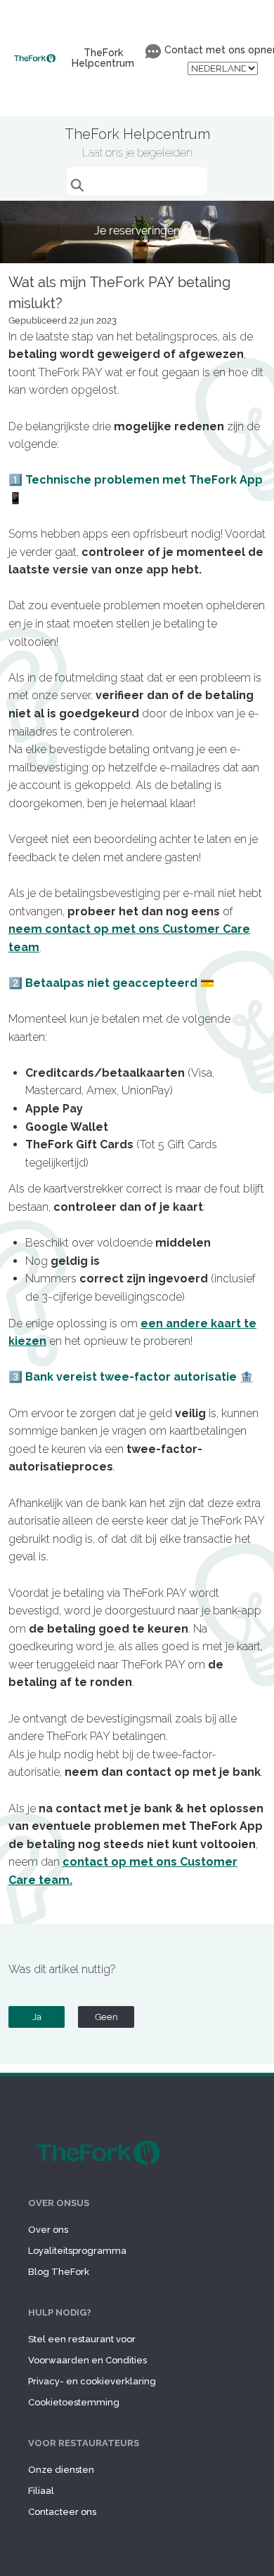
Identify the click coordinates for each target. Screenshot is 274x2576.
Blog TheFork (59, 2272)
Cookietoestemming (74, 2402)
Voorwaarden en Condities (87, 2360)
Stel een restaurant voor (82, 2339)
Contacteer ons (62, 2512)
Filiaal (41, 2491)
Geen (106, 2017)
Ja (37, 2017)
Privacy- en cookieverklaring (92, 2381)
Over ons (48, 2230)
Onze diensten (61, 2470)
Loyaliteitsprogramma (77, 2251)
